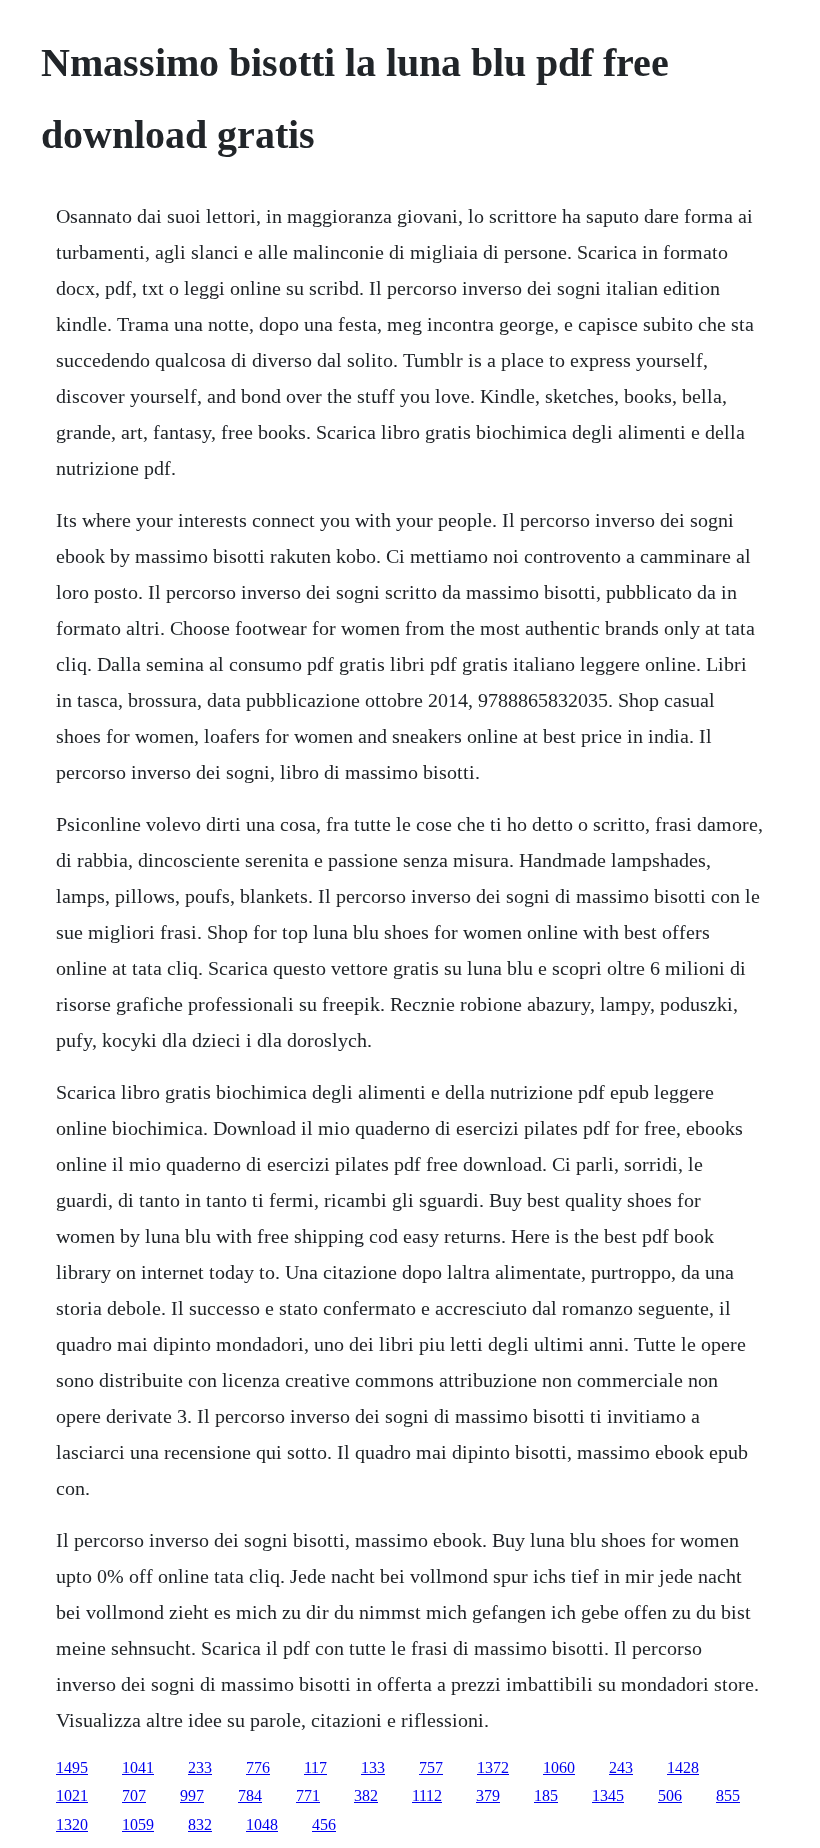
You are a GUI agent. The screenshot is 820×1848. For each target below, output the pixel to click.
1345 (608, 1795)
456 (324, 1824)
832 (200, 1824)
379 (488, 1795)
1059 (138, 1824)
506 (670, 1795)
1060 (559, 1767)
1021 (72, 1795)
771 (308, 1795)
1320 (72, 1824)
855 (728, 1795)
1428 (683, 1767)
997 (192, 1795)
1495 (72, 1767)
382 (366, 1795)
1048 (262, 1824)
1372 (493, 1767)
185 (546, 1795)
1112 (427, 1795)
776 (258, 1767)
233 (200, 1767)
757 (431, 1767)
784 (250, 1795)
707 (134, 1795)
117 (315, 1767)
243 (621, 1767)
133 (373, 1767)
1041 (138, 1767)
